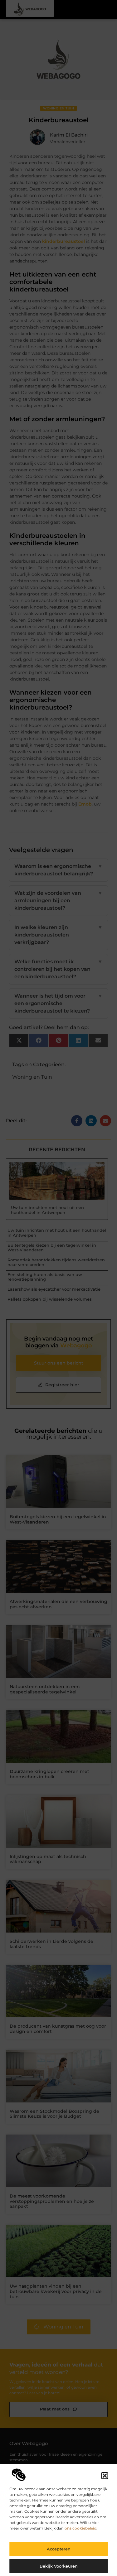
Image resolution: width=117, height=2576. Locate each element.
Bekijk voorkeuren (59, 2566)
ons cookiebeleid (80, 2528)
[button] (105, 2476)
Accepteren (59, 2549)
